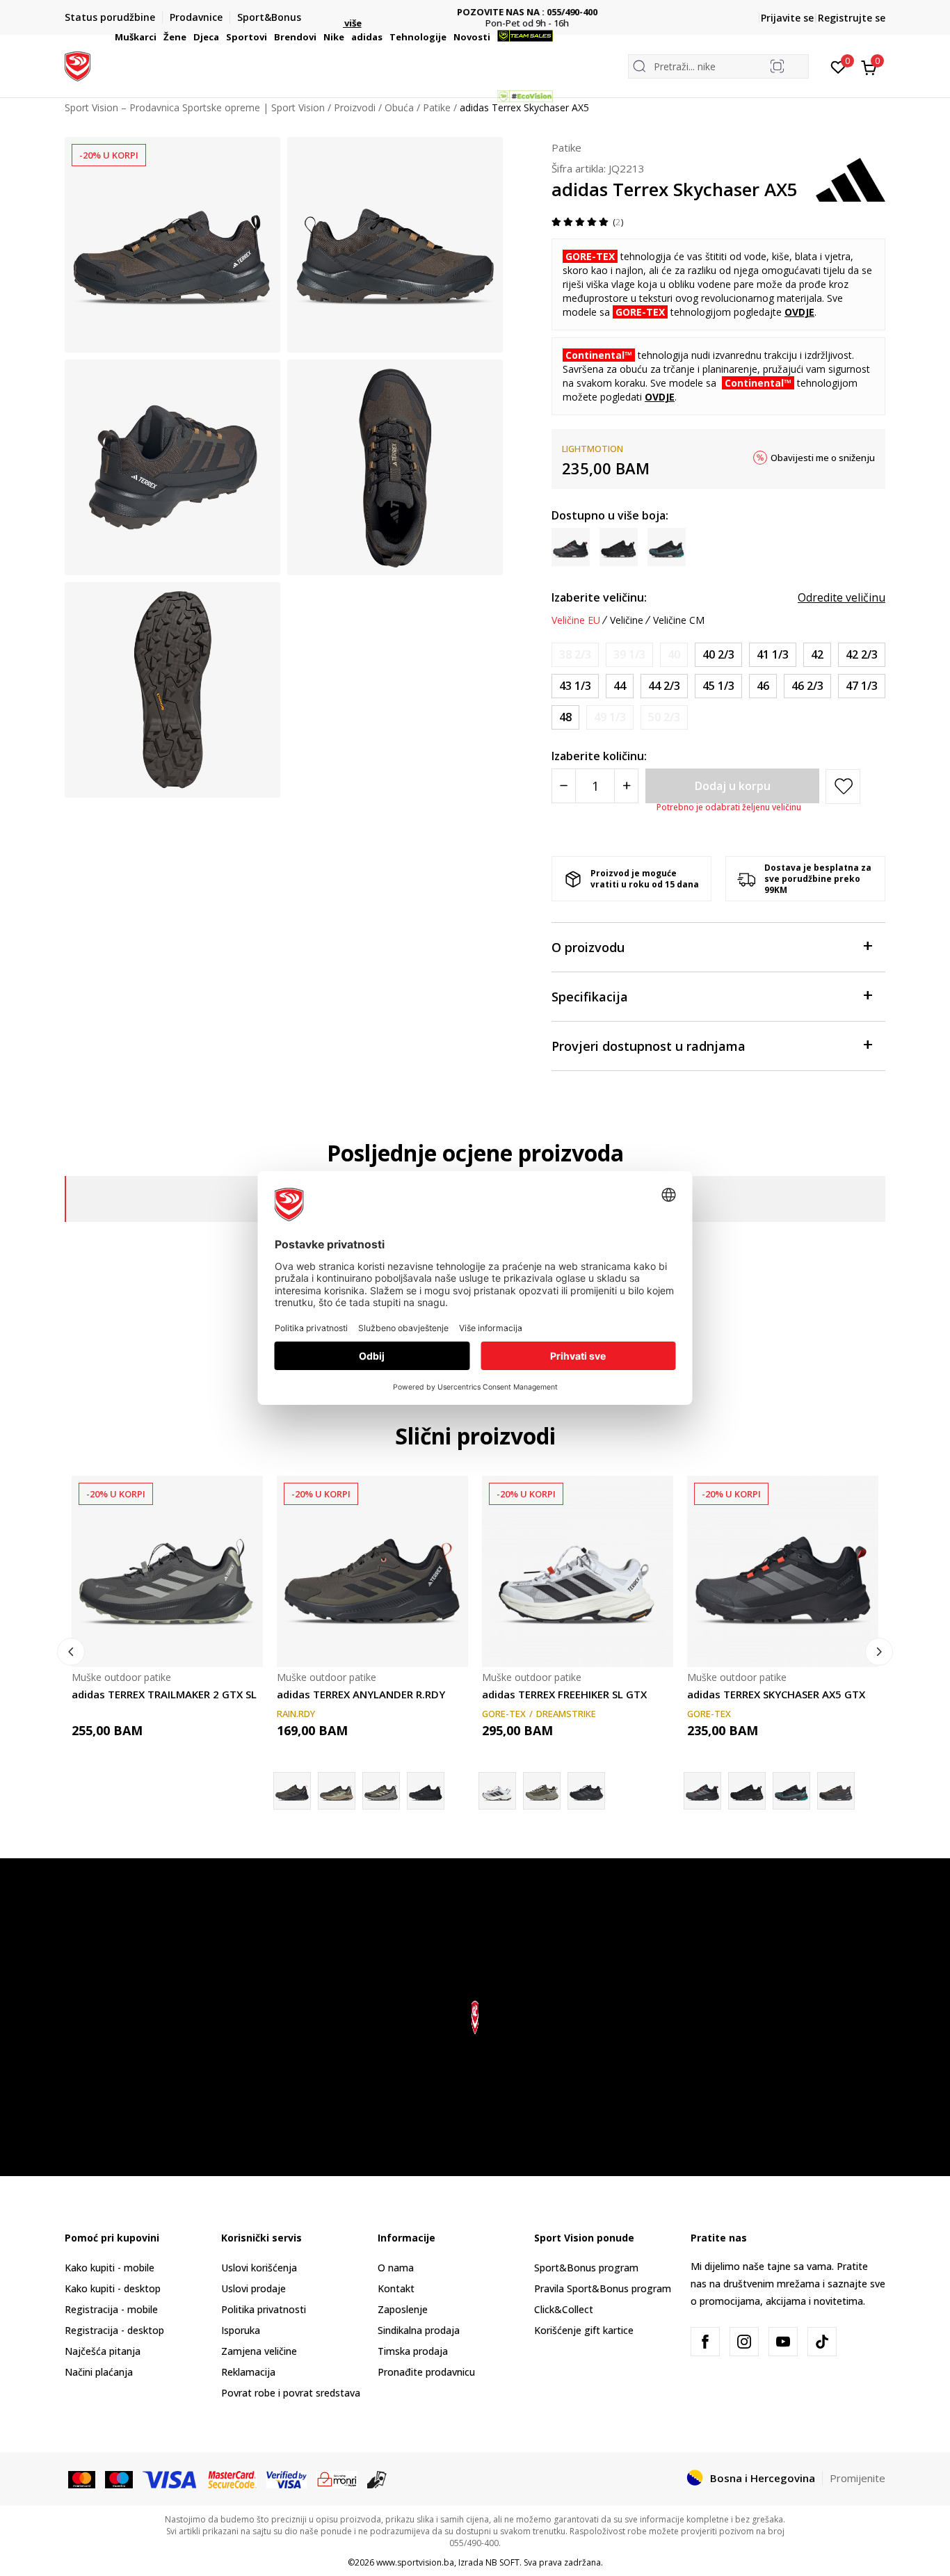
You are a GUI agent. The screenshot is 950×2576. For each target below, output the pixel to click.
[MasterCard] (82, 2479)
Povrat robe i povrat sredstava (291, 2393)
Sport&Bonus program (586, 2268)
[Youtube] (783, 2342)
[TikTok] (822, 2342)
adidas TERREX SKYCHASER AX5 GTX (776, 1694)
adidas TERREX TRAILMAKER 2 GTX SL (164, 1694)
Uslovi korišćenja (259, 2268)
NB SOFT (502, 2562)
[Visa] (170, 2479)
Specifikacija (590, 997)
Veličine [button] (627, 620)
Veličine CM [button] (679, 620)
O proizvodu (588, 947)
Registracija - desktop (114, 2330)
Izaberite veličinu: (599, 597)
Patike (566, 147)
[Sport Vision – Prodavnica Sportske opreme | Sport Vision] (78, 65)
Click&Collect (564, 2309)
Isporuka (241, 2330)
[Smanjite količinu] (564, 786)
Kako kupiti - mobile (110, 2268)
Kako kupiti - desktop (113, 2288)
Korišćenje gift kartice (584, 2330)
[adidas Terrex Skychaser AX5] (747, 1791)
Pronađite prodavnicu (426, 2372)
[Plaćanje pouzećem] (377, 2479)
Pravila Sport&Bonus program (603, 2288)
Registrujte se (852, 18)
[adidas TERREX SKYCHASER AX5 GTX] (783, 1571)
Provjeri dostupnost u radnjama (649, 1046)
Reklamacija (248, 2372)
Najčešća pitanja (103, 2351)
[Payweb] (337, 2479)
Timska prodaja (413, 2351)
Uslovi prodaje (253, 2288)
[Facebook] (705, 2342)
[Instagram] (744, 2342)
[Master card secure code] (233, 2479)
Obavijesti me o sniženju (823, 458)
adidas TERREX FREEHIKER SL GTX (564, 1694)
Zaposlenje (403, 2309)
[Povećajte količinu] (626, 786)
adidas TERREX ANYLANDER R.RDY (361, 1694)
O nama (396, 2268)
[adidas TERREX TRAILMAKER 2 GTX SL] (167, 1571)
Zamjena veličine (259, 2351)
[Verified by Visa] (287, 2479)
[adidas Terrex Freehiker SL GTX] (542, 1791)
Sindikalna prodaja (419, 2330)
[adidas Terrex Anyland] (381, 1791)
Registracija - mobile (111, 2309)
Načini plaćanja (99, 2372)
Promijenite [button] (858, 2478)
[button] (159, 37)
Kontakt (396, 2288)
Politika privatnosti (264, 2309)
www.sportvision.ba (415, 2562)
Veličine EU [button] (576, 620)
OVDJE (799, 312)
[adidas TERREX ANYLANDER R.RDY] (372, 1571)
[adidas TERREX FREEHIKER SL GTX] (578, 1571)
